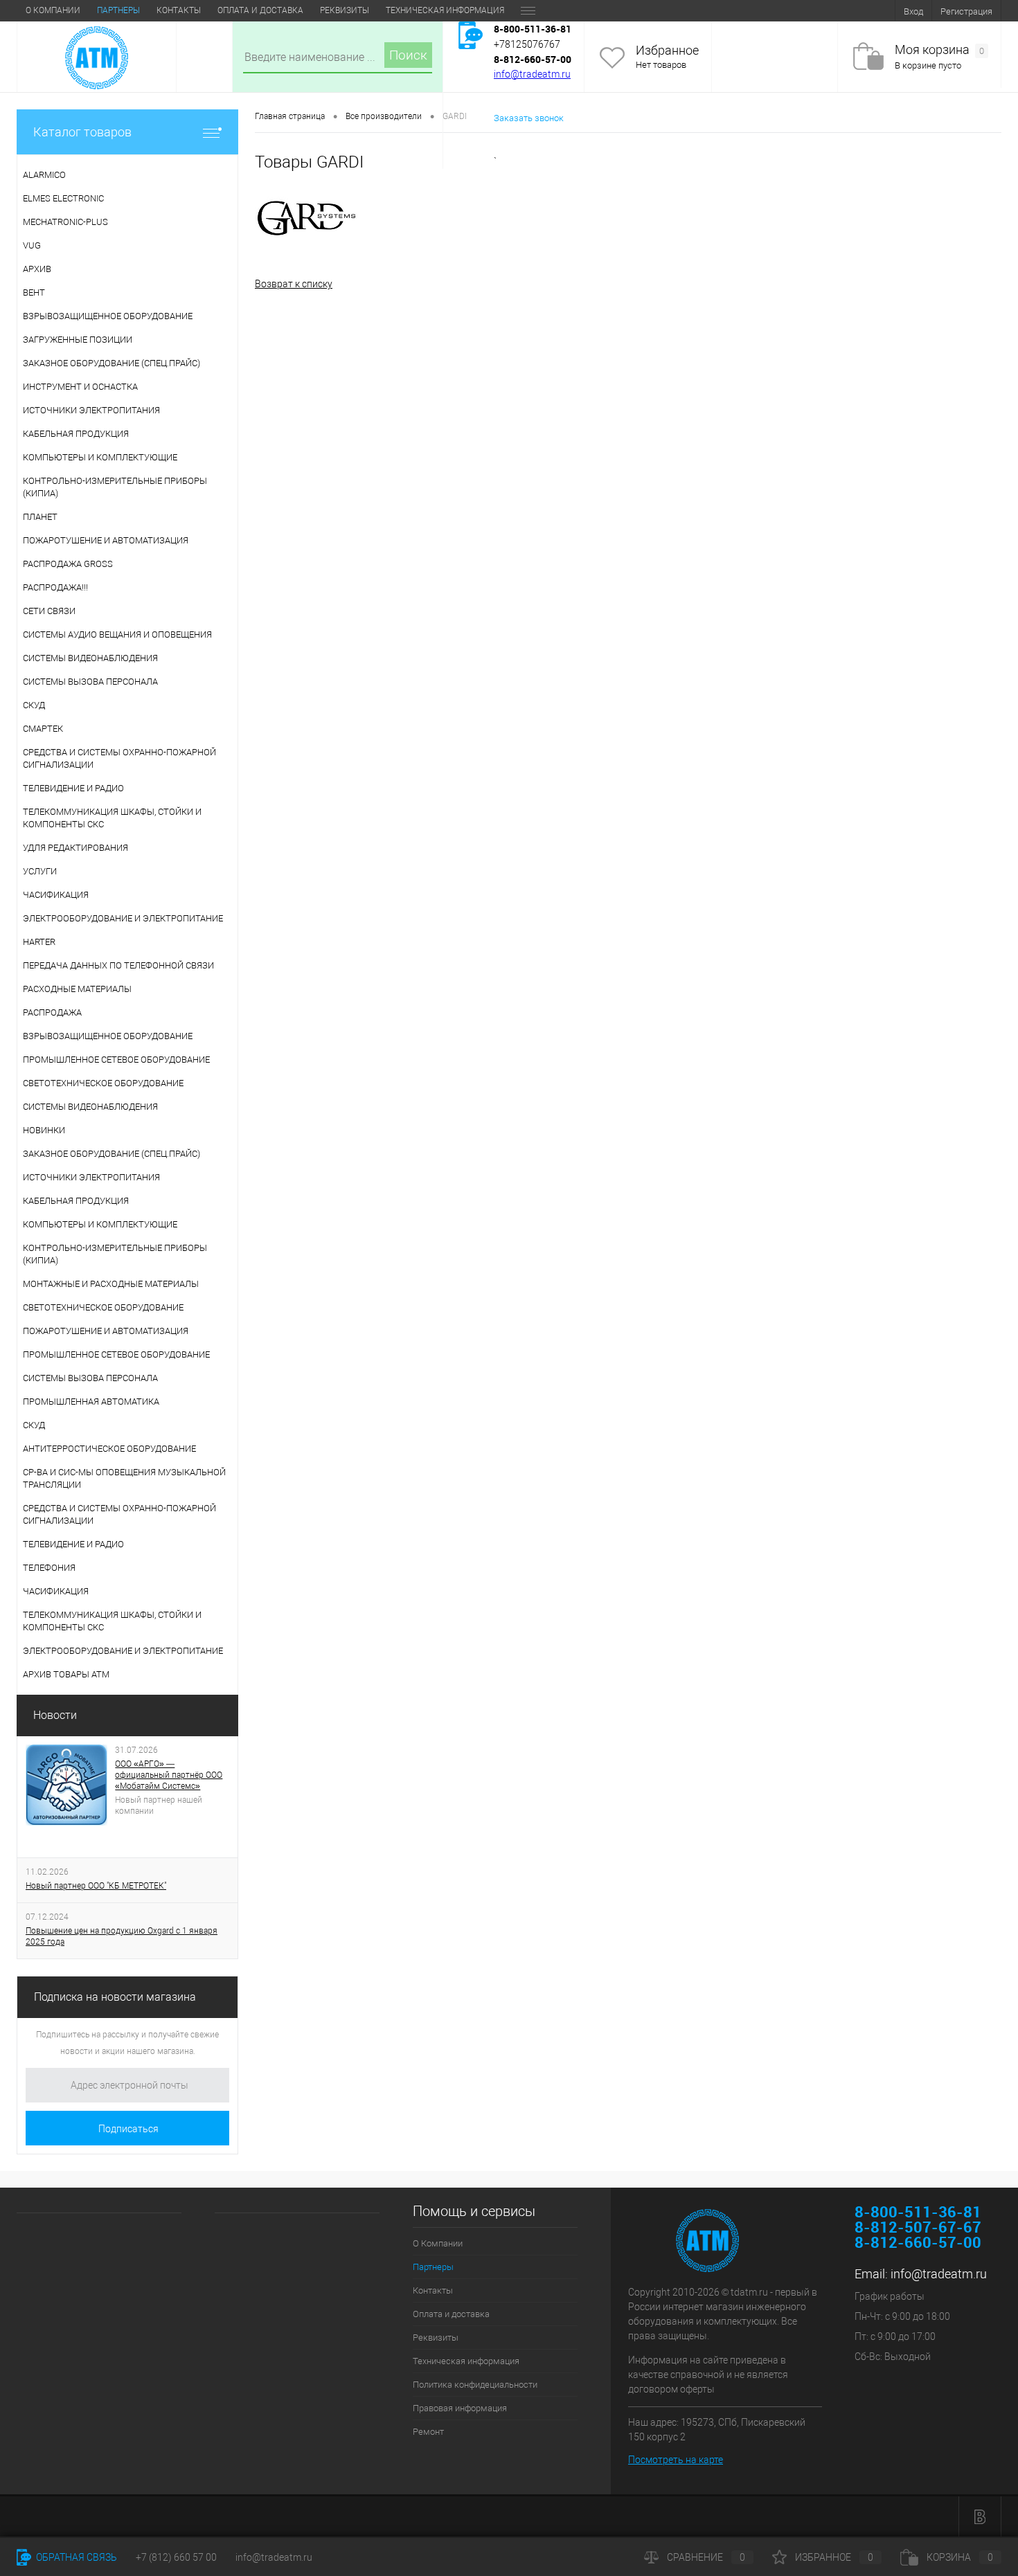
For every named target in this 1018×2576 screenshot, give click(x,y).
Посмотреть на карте (676, 2460)
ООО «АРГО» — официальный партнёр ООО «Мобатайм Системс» (169, 1775)
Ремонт (428, 2432)
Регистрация (966, 11)
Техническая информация (445, 10)
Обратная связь (75, 2557)
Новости (55, 1715)
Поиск (408, 55)
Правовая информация (460, 2408)
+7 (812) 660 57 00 (176, 2557)
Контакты (179, 10)
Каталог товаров (82, 132)
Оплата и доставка (260, 10)
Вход (913, 11)
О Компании (53, 10)
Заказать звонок (529, 118)
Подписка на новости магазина (115, 1997)
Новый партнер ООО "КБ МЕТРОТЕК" (96, 1886)
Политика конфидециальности (475, 2385)
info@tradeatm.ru (532, 74)
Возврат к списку (294, 284)
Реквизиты (345, 10)
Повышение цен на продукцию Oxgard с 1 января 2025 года (122, 1936)
